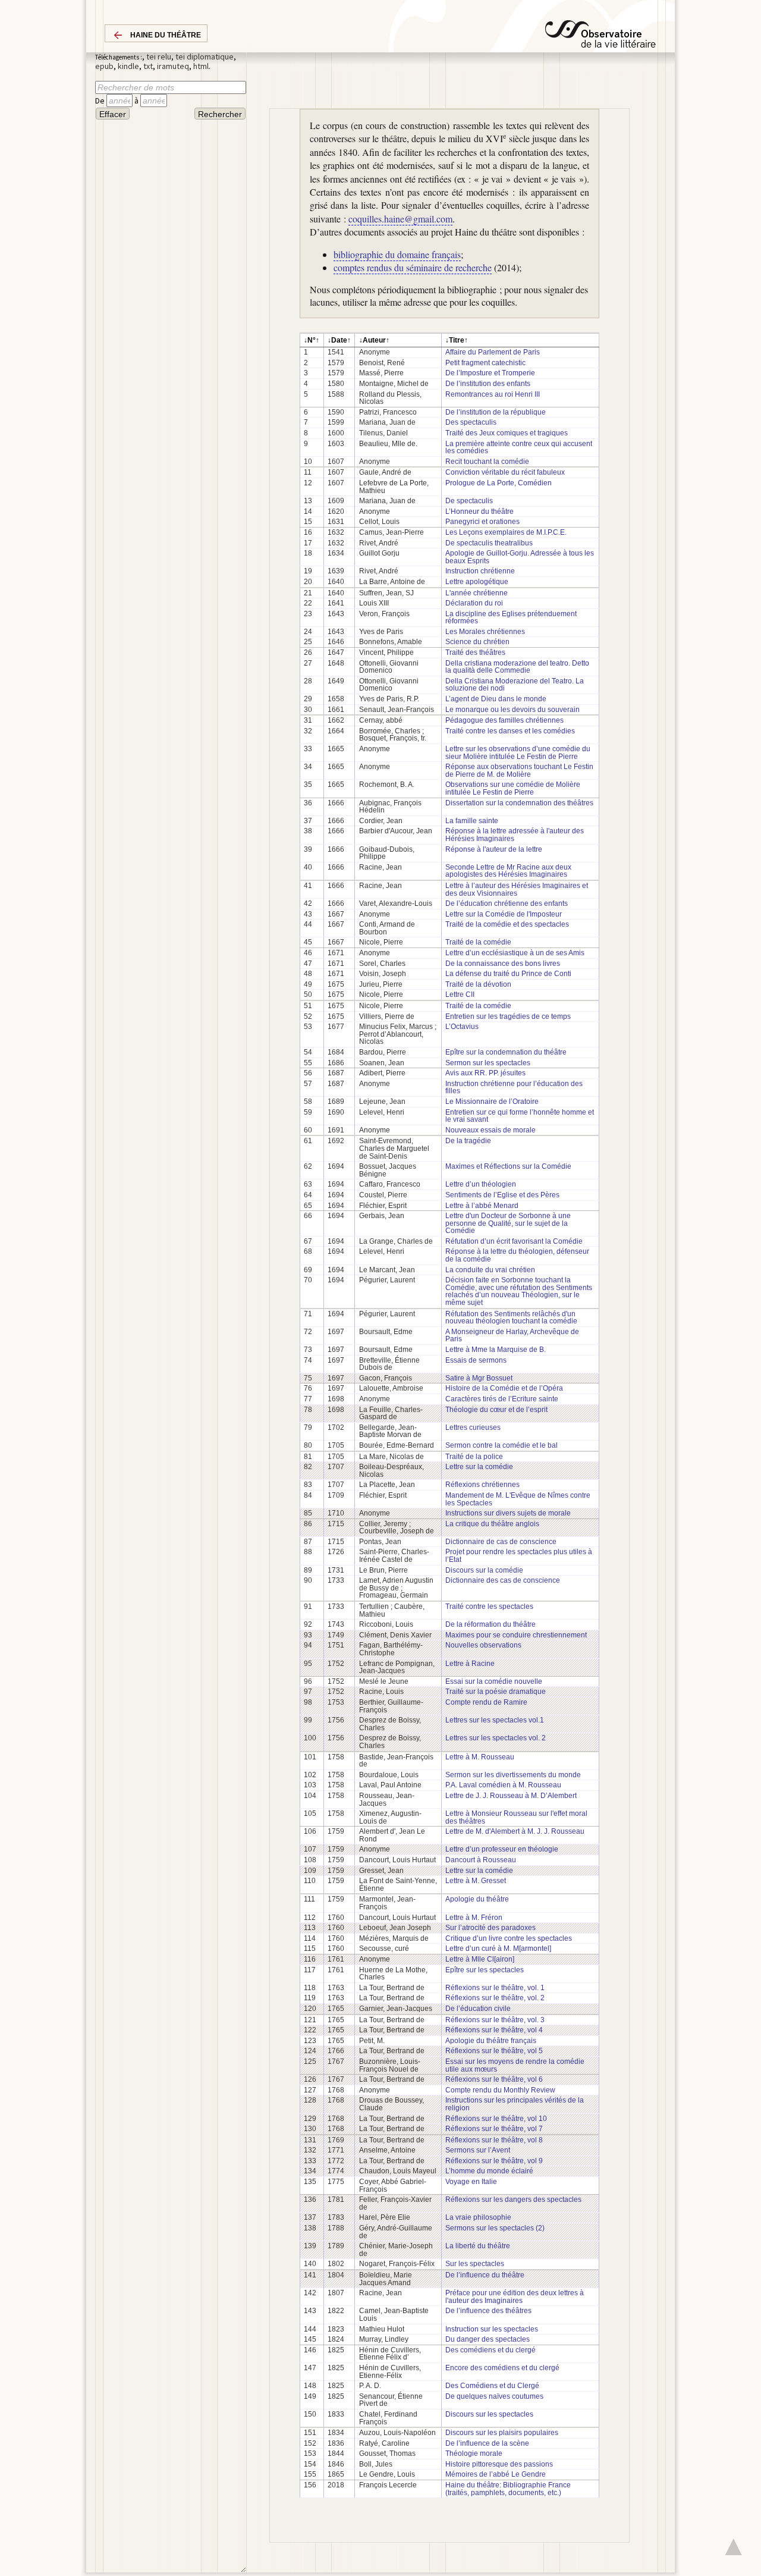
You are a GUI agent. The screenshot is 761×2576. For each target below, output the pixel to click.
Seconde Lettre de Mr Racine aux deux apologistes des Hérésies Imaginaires (508, 871)
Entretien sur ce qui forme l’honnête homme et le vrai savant (520, 1116)
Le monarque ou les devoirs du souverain (512, 710)
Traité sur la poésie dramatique (496, 1692)
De (101, 101)
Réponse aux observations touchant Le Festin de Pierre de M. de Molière (519, 771)
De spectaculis (469, 501)
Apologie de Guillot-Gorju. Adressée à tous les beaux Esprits (520, 557)
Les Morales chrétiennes (485, 632)
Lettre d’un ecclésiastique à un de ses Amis (515, 953)
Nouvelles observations (483, 1645)
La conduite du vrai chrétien (490, 1270)
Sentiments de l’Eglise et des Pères (502, 1195)
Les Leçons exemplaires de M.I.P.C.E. (506, 532)
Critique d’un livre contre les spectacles (509, 1938)
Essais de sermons (476, 1360)
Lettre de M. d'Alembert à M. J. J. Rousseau (515, 1831)
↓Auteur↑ (374, 340)
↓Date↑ (339, 340)
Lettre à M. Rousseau (480, 1757)
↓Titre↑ (457, 340)
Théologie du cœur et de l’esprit (496, 1410)
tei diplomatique (205, 57)
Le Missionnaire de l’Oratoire (492, 1102)
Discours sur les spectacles (489, 2414)
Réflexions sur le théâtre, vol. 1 (495, 1988)
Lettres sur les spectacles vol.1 (495, 1720)
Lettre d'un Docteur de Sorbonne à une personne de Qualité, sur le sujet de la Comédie (508, 1223)
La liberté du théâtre (478, 2246)
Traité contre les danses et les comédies (510, 731)
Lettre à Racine (470, 1664)
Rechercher (220, 114)
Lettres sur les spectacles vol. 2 (496, 1738)
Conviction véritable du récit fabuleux (505, 472)
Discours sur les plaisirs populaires (502, 2433)
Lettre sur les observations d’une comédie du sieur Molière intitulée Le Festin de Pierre (518, 753)
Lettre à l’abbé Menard (482, 1206)
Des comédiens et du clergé (490, 2350)
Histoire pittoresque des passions (499, 2464)
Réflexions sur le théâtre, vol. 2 (495, 1998)
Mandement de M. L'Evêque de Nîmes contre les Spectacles (518, 1499)
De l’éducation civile (478, 2009)
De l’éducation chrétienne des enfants (507, 903)
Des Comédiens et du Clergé (492, 2386)
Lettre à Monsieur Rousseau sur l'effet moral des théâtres (516, 1817)
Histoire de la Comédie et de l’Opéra (504, 1388)
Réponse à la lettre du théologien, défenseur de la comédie (517, 1255)
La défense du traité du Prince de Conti (508, 974)
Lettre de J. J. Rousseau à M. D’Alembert (511, 1796)
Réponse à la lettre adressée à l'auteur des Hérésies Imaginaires (515, 835)
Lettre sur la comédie (479, 1467)
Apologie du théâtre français (491, 2041)
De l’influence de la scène (487, 2443)
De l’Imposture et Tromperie (490, 373)
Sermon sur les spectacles (488, 1063)
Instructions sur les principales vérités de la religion (515, 2104)
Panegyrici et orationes (482, 522)
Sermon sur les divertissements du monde (513, 1775)
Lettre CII (460, 994)
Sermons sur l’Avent (478, 2150)
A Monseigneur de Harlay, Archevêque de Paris (512, 1336)
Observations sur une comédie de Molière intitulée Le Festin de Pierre (513, 788)
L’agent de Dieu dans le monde (496, 699)
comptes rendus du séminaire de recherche (413, 267)
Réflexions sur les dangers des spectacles (513, 2200)
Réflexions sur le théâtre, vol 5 (494, 2051)
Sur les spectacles (475, 2264)
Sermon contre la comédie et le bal (501, 1445)
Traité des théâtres (475, 652)
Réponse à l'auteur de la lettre (494, 849)
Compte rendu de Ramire (486, 1702)
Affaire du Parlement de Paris (493, 352)
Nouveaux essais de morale (490, 1130)
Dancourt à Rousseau (481, 1860)
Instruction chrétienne (480, 571)
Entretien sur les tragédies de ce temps (508, 1016)
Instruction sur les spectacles (492, 2329)
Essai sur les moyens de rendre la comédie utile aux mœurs (515, 2065)
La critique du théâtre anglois (492, 1524)
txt (148, 66)
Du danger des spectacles (488, 2339)
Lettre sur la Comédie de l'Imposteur (504, 914)
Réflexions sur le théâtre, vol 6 (494, 2079)
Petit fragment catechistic (485, 363)
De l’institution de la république (496, 412)
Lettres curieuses (473, 1427)
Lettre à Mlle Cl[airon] (480, 1959)
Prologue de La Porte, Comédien (499, 483)
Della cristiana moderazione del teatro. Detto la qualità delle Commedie (517, 667)
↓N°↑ (312, 340)
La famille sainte (472, 821)
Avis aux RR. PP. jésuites (485, 1073)
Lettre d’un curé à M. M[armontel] (498, 1949)
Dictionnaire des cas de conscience (503, 1580)
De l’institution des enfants (488, 384)
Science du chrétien (477, 642)
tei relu (159, 57)
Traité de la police (474, 1457)
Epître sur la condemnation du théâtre (506, 1052)
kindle (128, 66)
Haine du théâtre (166, 35)
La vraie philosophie (478, 2217)
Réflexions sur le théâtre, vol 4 (494, 2030)
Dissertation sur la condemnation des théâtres (519, 803)
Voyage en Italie (471, 2182)
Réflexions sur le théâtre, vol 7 (494, 2129)
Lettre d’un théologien (481, 1184)
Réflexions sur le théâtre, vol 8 (494, 2140)
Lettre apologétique (477, 582)
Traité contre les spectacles (489, 1607)
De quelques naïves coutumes (494, 2396)
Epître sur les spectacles (485, 1970)
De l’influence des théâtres (488, 2311)
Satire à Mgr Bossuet (479, 1378)
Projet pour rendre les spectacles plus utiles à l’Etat (519, 1556)
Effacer (113, 114)
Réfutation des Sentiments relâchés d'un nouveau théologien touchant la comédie (511, 1318)
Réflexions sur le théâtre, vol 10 (496, 2119)
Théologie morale (474, 2453)
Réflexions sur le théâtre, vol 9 (494, 2161)
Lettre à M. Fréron (474, 1918)
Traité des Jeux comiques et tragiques (507, 433)
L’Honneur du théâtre (479, 512)
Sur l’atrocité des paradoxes (490, 1928)
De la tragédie (468, 1141)
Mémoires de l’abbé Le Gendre (496, 2474)
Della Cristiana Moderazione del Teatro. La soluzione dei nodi (515, 685)
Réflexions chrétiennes (482, 1485)
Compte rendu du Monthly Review (500, 2090)
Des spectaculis (471, 422)
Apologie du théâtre (477, 1899)
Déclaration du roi (474, 603)
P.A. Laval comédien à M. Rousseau (503, 1785)
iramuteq (173, 66)
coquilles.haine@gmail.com (400, 219)
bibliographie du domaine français (397, 254)
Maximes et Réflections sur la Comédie (508, 1166)
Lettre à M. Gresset (476, 1881)
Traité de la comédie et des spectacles (507, 924)
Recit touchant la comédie (487, 462)
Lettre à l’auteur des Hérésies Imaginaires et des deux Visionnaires (517, 889)
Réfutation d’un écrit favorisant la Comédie (514, 1241)
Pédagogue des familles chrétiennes (504, 720)
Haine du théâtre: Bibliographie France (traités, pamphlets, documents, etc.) (508, 2489)
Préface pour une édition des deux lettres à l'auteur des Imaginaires (515, 2297)
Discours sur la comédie (484, 1570)
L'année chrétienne (477, 593)
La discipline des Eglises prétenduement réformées (511, 618)
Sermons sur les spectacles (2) (495, 2228)
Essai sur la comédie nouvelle (494, 1681)
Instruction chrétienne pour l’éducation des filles (514, 1088)
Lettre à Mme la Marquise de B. (496, 1350)
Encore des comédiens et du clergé (502, 2368)
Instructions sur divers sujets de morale (508, 1513)
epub (104, 66)
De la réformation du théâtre (490, 1624)
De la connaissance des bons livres (503, 964)
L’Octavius (462, 1027)
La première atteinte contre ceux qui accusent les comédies (519, 448)
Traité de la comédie (478, 942)
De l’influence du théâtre (485, 2275)
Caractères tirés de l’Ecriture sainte (502, 1399)
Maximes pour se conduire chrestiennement (516, 1635)
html (201, 66)
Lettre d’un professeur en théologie (502, 1849)
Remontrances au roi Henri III (493, 394)
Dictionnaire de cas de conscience (501, 1542)
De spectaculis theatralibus (489, 543)
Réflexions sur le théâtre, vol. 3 (495, 2020)
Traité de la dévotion (478, 984)
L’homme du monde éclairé (489, 2171)
